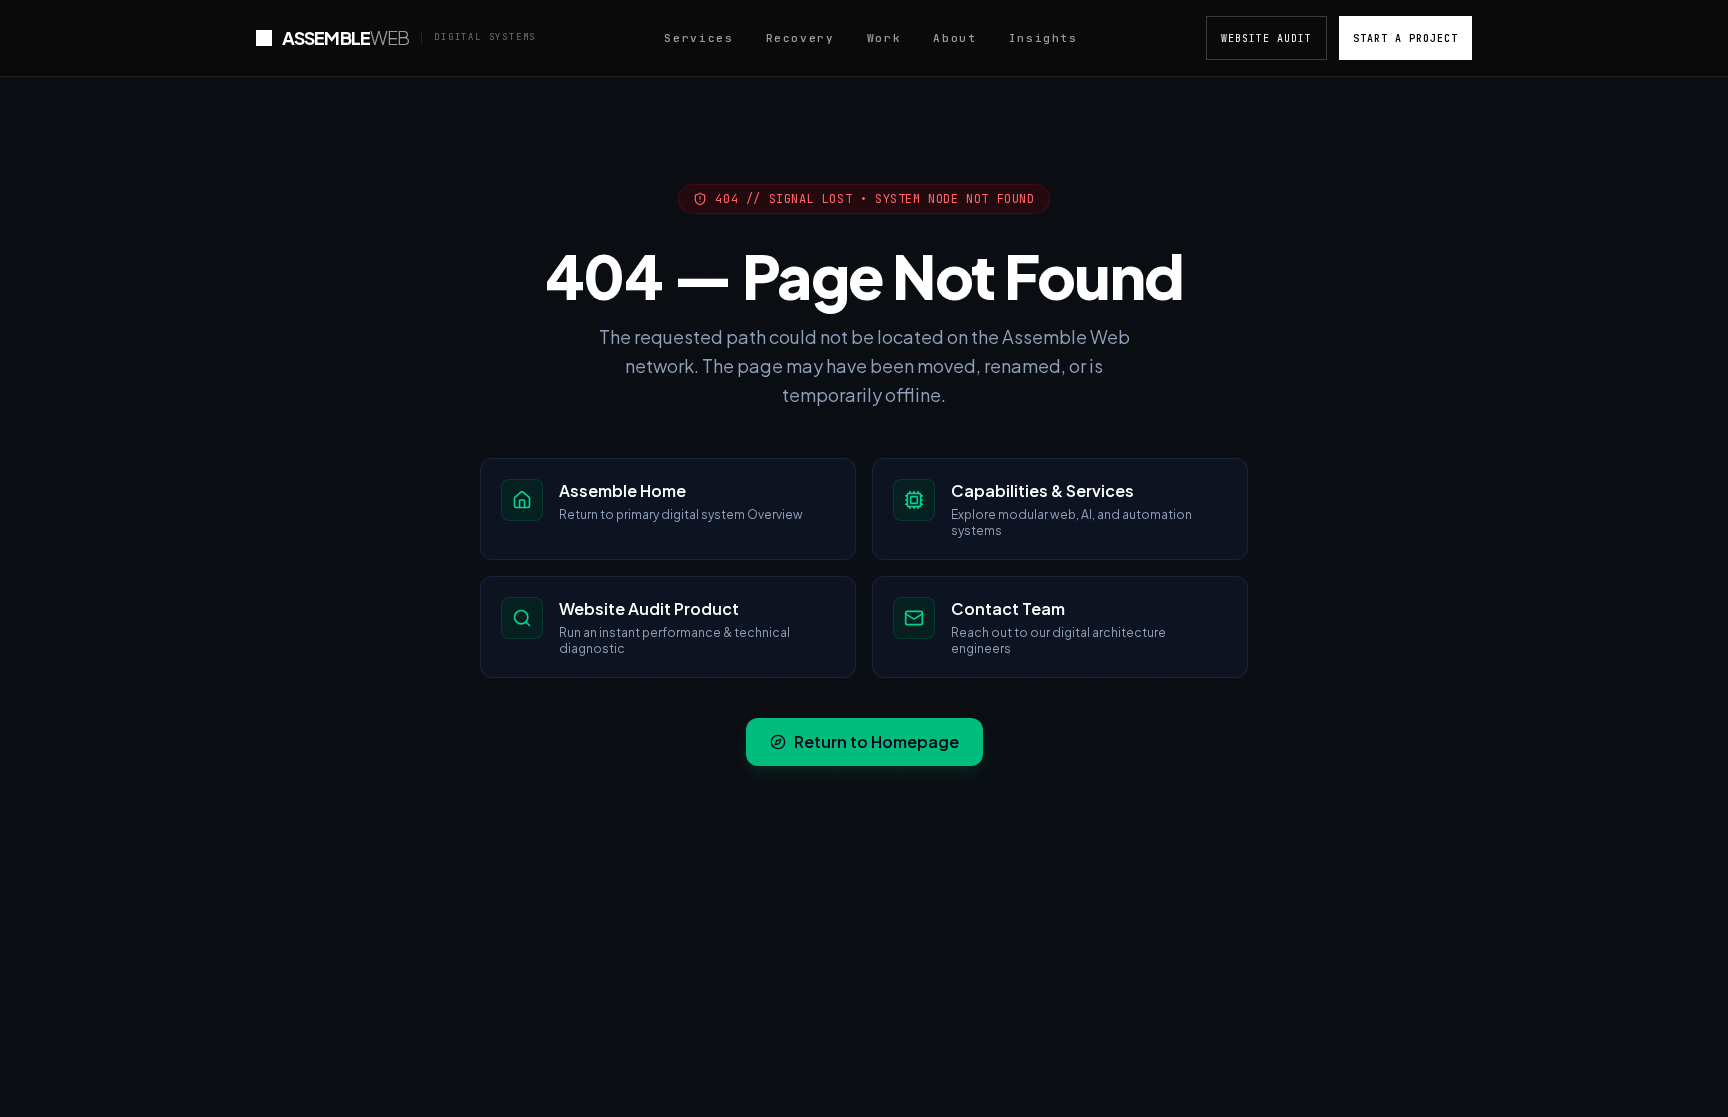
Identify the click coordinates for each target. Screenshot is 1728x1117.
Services (698, 38)
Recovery (800, 38)
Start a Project (1405, 38)
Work (884, 38)
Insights (1043, 38)
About (954, 38)
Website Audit (1266, 38)
